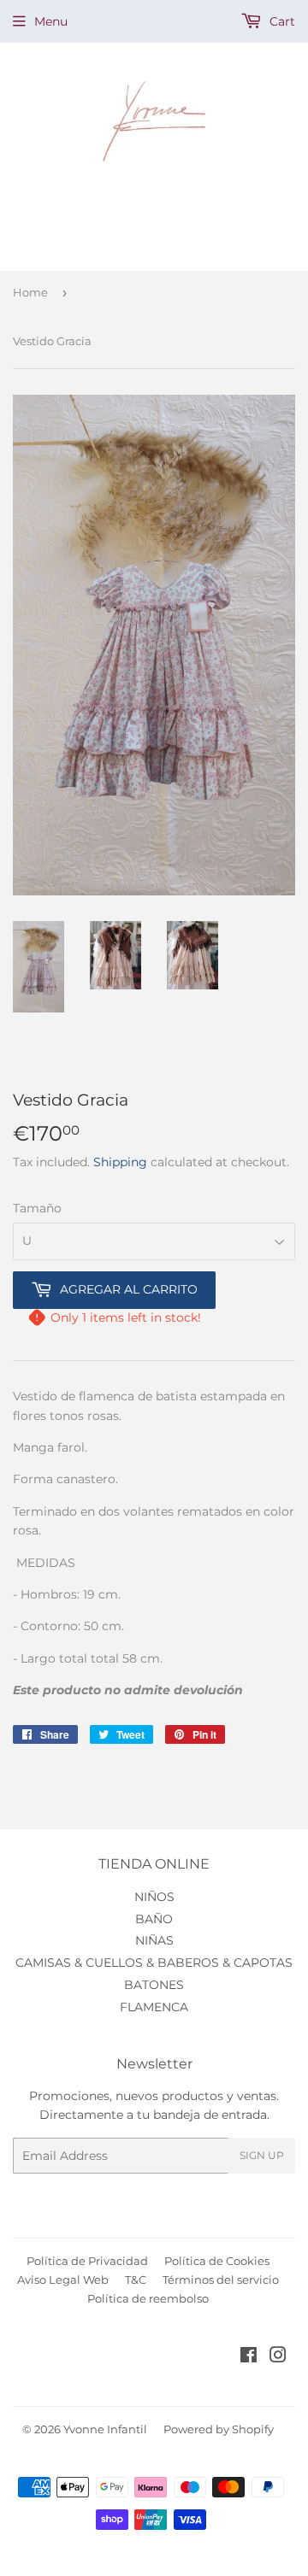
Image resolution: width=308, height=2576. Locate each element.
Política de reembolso (148, 2298)
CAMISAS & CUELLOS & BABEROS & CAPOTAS (154, 1963)
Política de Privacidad (87, 2261)
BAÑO (154, 1919)
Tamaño (37, 1208)
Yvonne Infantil (105, 2429)
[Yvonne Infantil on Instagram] (278, 2357)
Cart (281, 21)
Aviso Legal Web (63, 2280)
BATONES (154, 1985)
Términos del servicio (221, 2280)
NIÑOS (154, 1897)
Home (30, 292)
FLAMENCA (154, 2007)
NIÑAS (154, 1940)
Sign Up (262, 2155)
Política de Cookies (217, 2261)
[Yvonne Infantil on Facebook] (249, 2357)
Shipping (120, 1162)
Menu (51, 21)
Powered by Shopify (219, 2429)
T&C (136, 2280)
